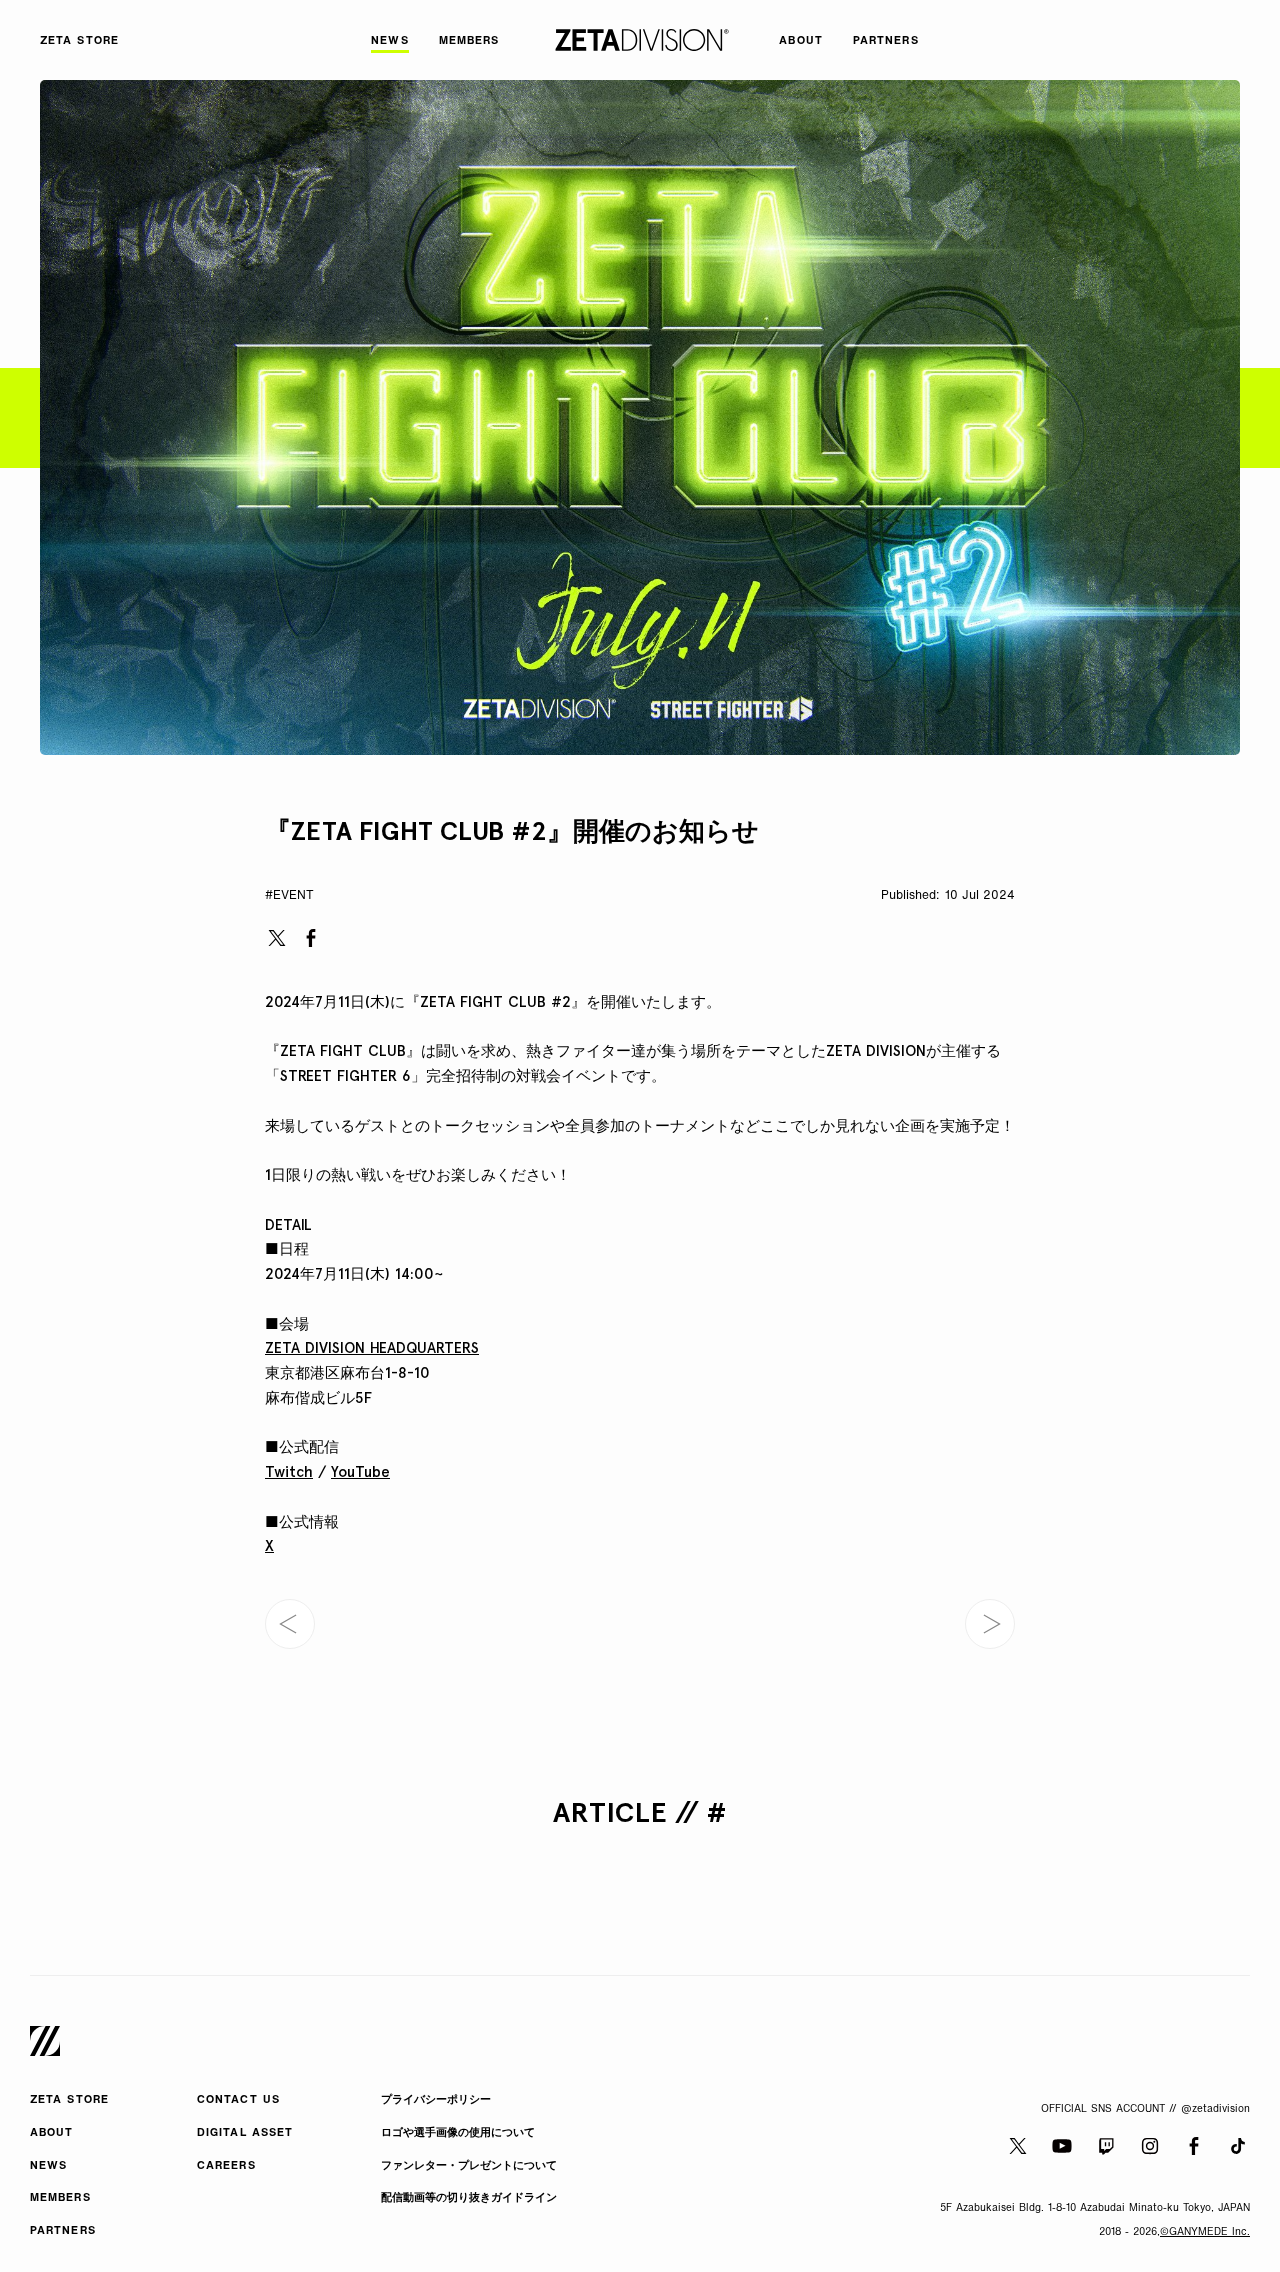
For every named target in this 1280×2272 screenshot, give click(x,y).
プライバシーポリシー (436, 2100)
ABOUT (52, 2133)
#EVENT (289, 896)
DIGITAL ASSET (245, 2133)
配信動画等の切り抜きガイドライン (469, 2198)
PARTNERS (63, 2231)
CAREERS (226, 2166)
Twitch (289, 1472)
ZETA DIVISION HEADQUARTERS (372, 1348)
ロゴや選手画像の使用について (458, 2133)
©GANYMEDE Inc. (1205, 2232)
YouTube (360, 1472)
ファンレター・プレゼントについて (469, 2166)
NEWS (48, 2166)
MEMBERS (60, 2198)
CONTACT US (238, 2100)
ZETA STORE (69, 2100)
